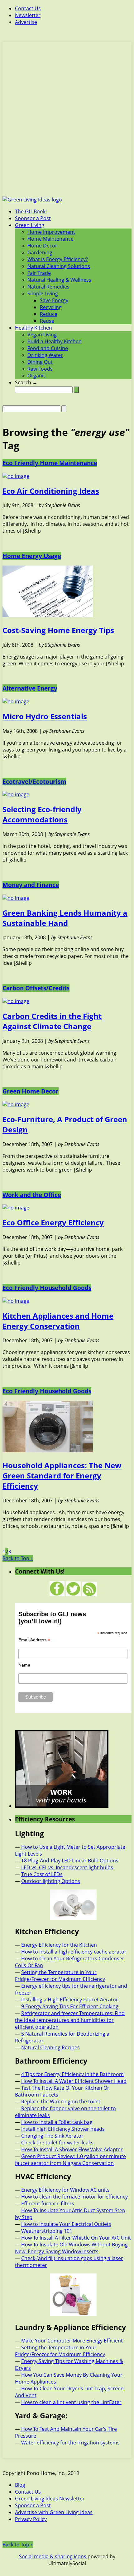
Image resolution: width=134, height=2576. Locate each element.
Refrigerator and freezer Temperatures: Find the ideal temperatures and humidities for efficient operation (70, 2020)
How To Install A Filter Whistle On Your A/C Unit (76, 2238)
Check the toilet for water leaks (57, 2143)
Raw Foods (40, 369)
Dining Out (40, 362)
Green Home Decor (31, 1091)
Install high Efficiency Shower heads (63, 2129)
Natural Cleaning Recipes (50, 2047)
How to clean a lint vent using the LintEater (71, 2402)
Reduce (49, 314)
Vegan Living (42, 335)
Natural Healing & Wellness (59, 280)
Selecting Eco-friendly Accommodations (42, 814)
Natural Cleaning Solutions (59, 266)
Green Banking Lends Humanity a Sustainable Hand (65, 918)
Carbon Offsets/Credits (36, 988)
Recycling (51, 307)
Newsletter (28, 15)
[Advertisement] (67, 123)
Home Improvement (51, 232)
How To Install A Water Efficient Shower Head (74, 2081)
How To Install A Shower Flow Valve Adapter (72, 2149)
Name (24, 1665)
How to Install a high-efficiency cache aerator (74, 1952)
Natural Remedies (48, 287)
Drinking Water (45, 355)
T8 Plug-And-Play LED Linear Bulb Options (70, 1861)
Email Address (34, 1640)
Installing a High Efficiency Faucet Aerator (70, 2000)
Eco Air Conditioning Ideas (51, 491)
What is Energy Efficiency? (58, 259)
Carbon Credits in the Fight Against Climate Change (52, 1021)
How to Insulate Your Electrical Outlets (66, 2224)
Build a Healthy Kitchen (55, 341)
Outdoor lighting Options (51, 1881)
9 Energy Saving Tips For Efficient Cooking (70, 2006)
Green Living (30, 225)
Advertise (26, 22)
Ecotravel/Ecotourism (34, 782)
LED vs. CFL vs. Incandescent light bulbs (67, 1867)
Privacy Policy (31, 2519)
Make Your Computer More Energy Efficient (72, 2341)
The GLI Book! (31, 211)
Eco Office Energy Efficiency (53, 1222)
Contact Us (28, 8)
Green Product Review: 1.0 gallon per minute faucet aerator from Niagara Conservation (70, 2160)
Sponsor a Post (33, 218)
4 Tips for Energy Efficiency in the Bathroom (72, 2074)
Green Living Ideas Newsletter (50, 2499)
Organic (37, 376)
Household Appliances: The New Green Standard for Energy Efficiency (62, 1475)
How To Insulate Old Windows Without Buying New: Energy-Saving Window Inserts (71, 2248)
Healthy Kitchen (33, 328)
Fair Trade (39, 273)
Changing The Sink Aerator (52, 2136)
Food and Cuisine (48, 348)
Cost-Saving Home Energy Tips (58, 630)
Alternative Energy (30, 688)
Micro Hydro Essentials (45, 716)
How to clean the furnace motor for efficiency (74, 2197)
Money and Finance (31, 885)
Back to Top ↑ (18, 1558)
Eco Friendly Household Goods (47, 1288)
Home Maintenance (50, 239)
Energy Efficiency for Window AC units (65, 2190)
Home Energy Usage (32, 556)
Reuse (47, 321)
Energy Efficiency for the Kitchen (59, 1945)
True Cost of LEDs (42, 1874)
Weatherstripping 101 (47, 2231)
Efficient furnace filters (48, 2204)
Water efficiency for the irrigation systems (70, 2443)
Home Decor (42, 246)
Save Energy (54, 300)
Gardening (40, 252)
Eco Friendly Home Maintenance (50, 463)
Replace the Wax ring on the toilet (61, 2102)
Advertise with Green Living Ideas (54, 2512)
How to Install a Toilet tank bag (57, 2122)
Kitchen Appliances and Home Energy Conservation (58, 1321)
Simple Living (43, 294)
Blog (20, 2485)
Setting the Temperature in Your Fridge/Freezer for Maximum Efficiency (60, 1976)
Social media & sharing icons (53, 2556)
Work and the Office (32, 1195)
